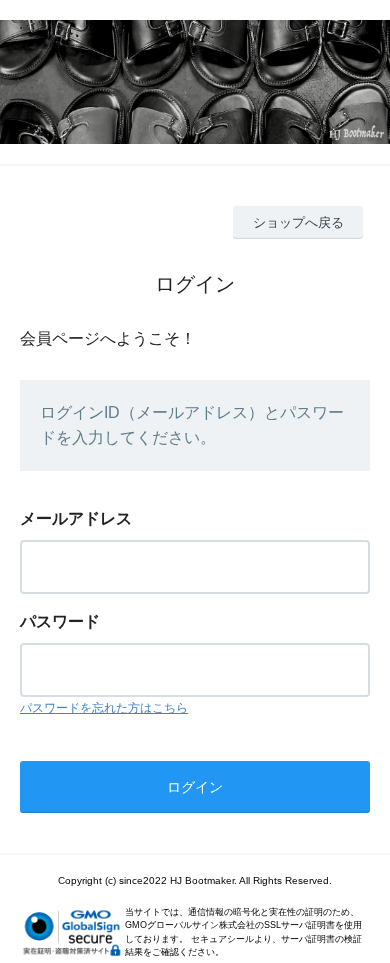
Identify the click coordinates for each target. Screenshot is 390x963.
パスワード (60, 621)
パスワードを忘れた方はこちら (104, 708)
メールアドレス (76, 518)
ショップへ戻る (298, 222)
